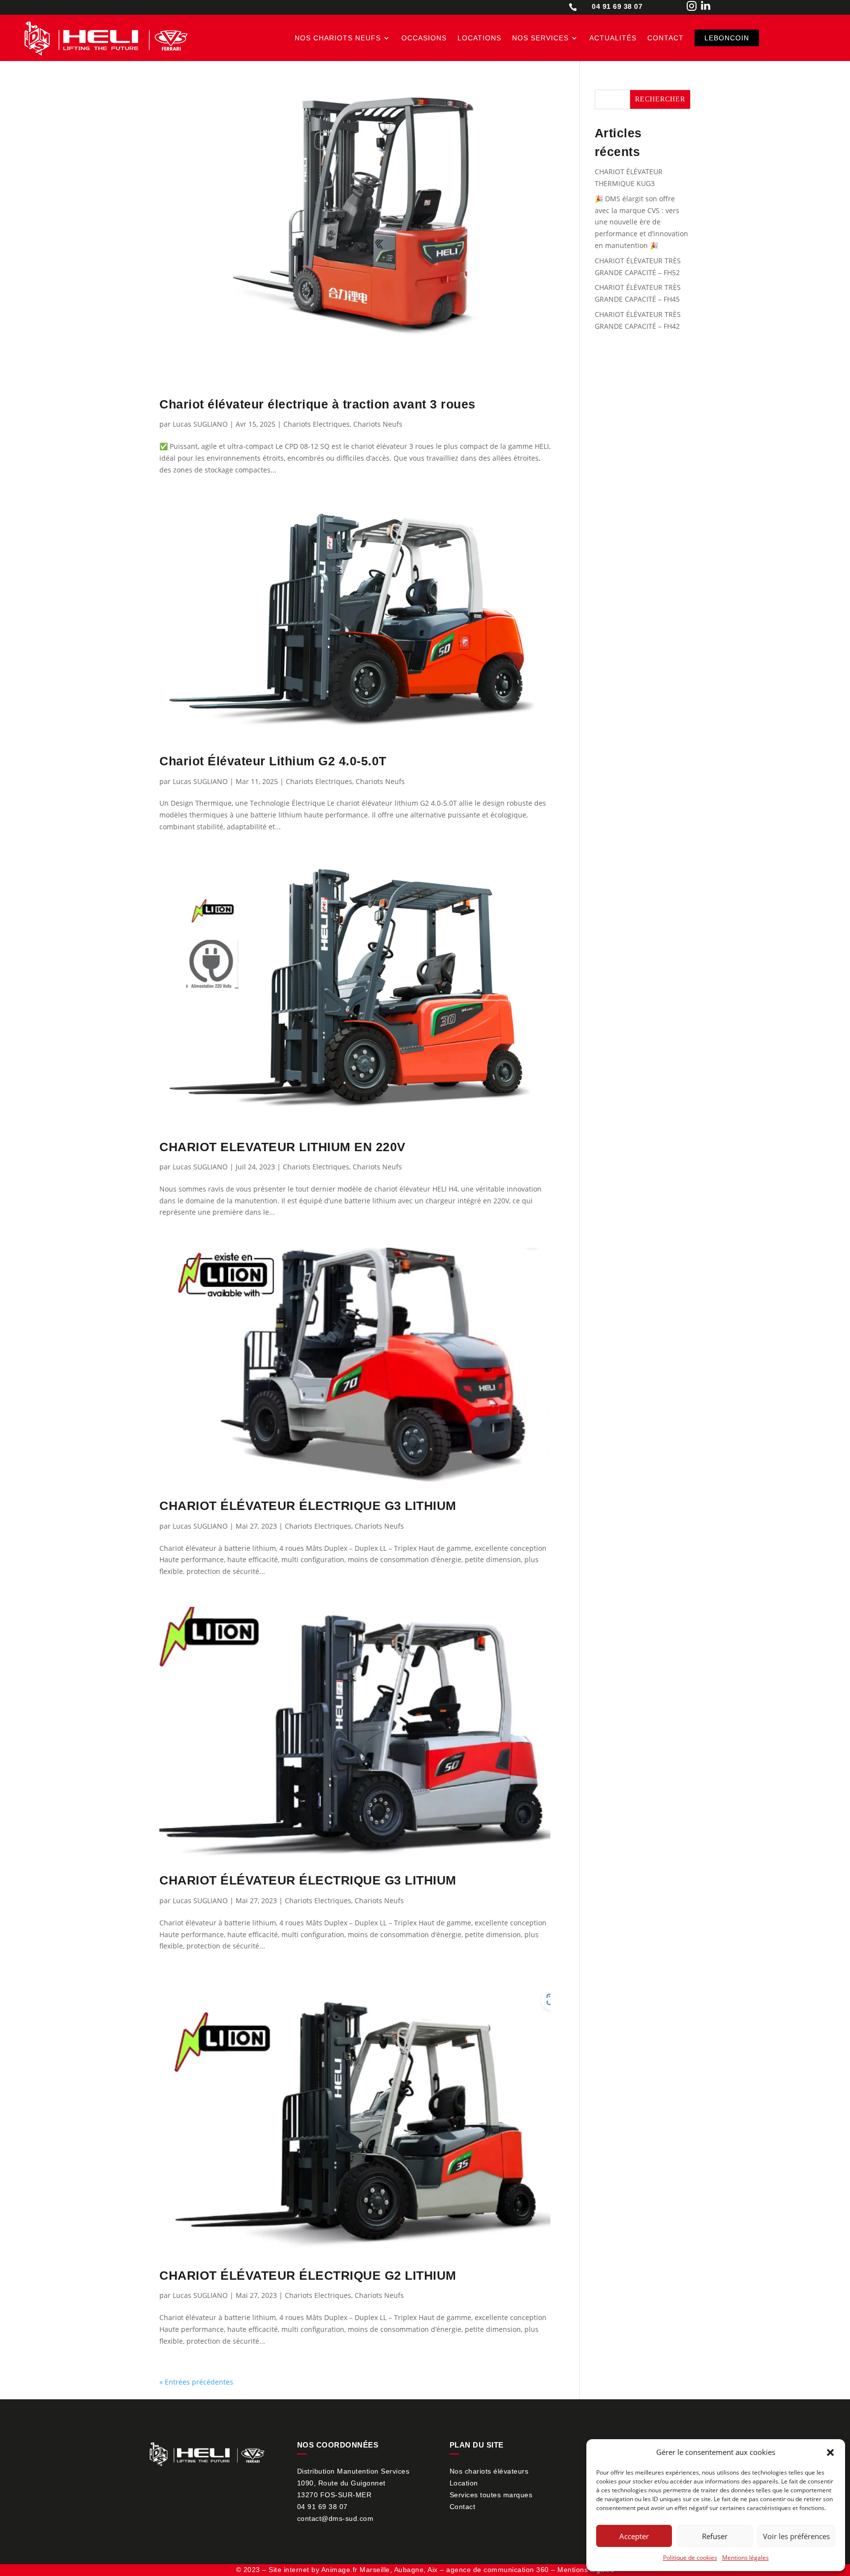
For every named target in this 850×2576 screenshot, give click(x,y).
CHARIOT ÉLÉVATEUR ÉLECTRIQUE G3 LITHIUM (308, 1506)
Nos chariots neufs (338, 38)
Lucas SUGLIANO (200, 424)
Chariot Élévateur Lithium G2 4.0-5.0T (273, 761)
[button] (830, 2452)
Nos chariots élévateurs (489, 2471)
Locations (479, 38)
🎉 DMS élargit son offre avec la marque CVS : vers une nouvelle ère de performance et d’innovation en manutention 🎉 (641, 222)
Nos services (540, 38)
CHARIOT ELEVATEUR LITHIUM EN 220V (283, 1147)
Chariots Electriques (317, 424)
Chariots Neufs (378, 424)
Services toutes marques (491, 2495)
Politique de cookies (690, 2558)
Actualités (613, 38)
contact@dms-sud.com (335, 2518)
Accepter (634, 2536)
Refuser (715, 2536)
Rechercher (660, 99)
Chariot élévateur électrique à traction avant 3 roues (318, 404)
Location (464, 2483)
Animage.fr (339, 2570)
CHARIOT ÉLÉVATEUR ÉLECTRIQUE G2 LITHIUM (308, 2275)
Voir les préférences (796, 2536)
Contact (666, 38)
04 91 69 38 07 (322, 2507)
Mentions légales (745, 2558)
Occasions (424, 38)
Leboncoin (727, 38)
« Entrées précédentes (196, 2382)
